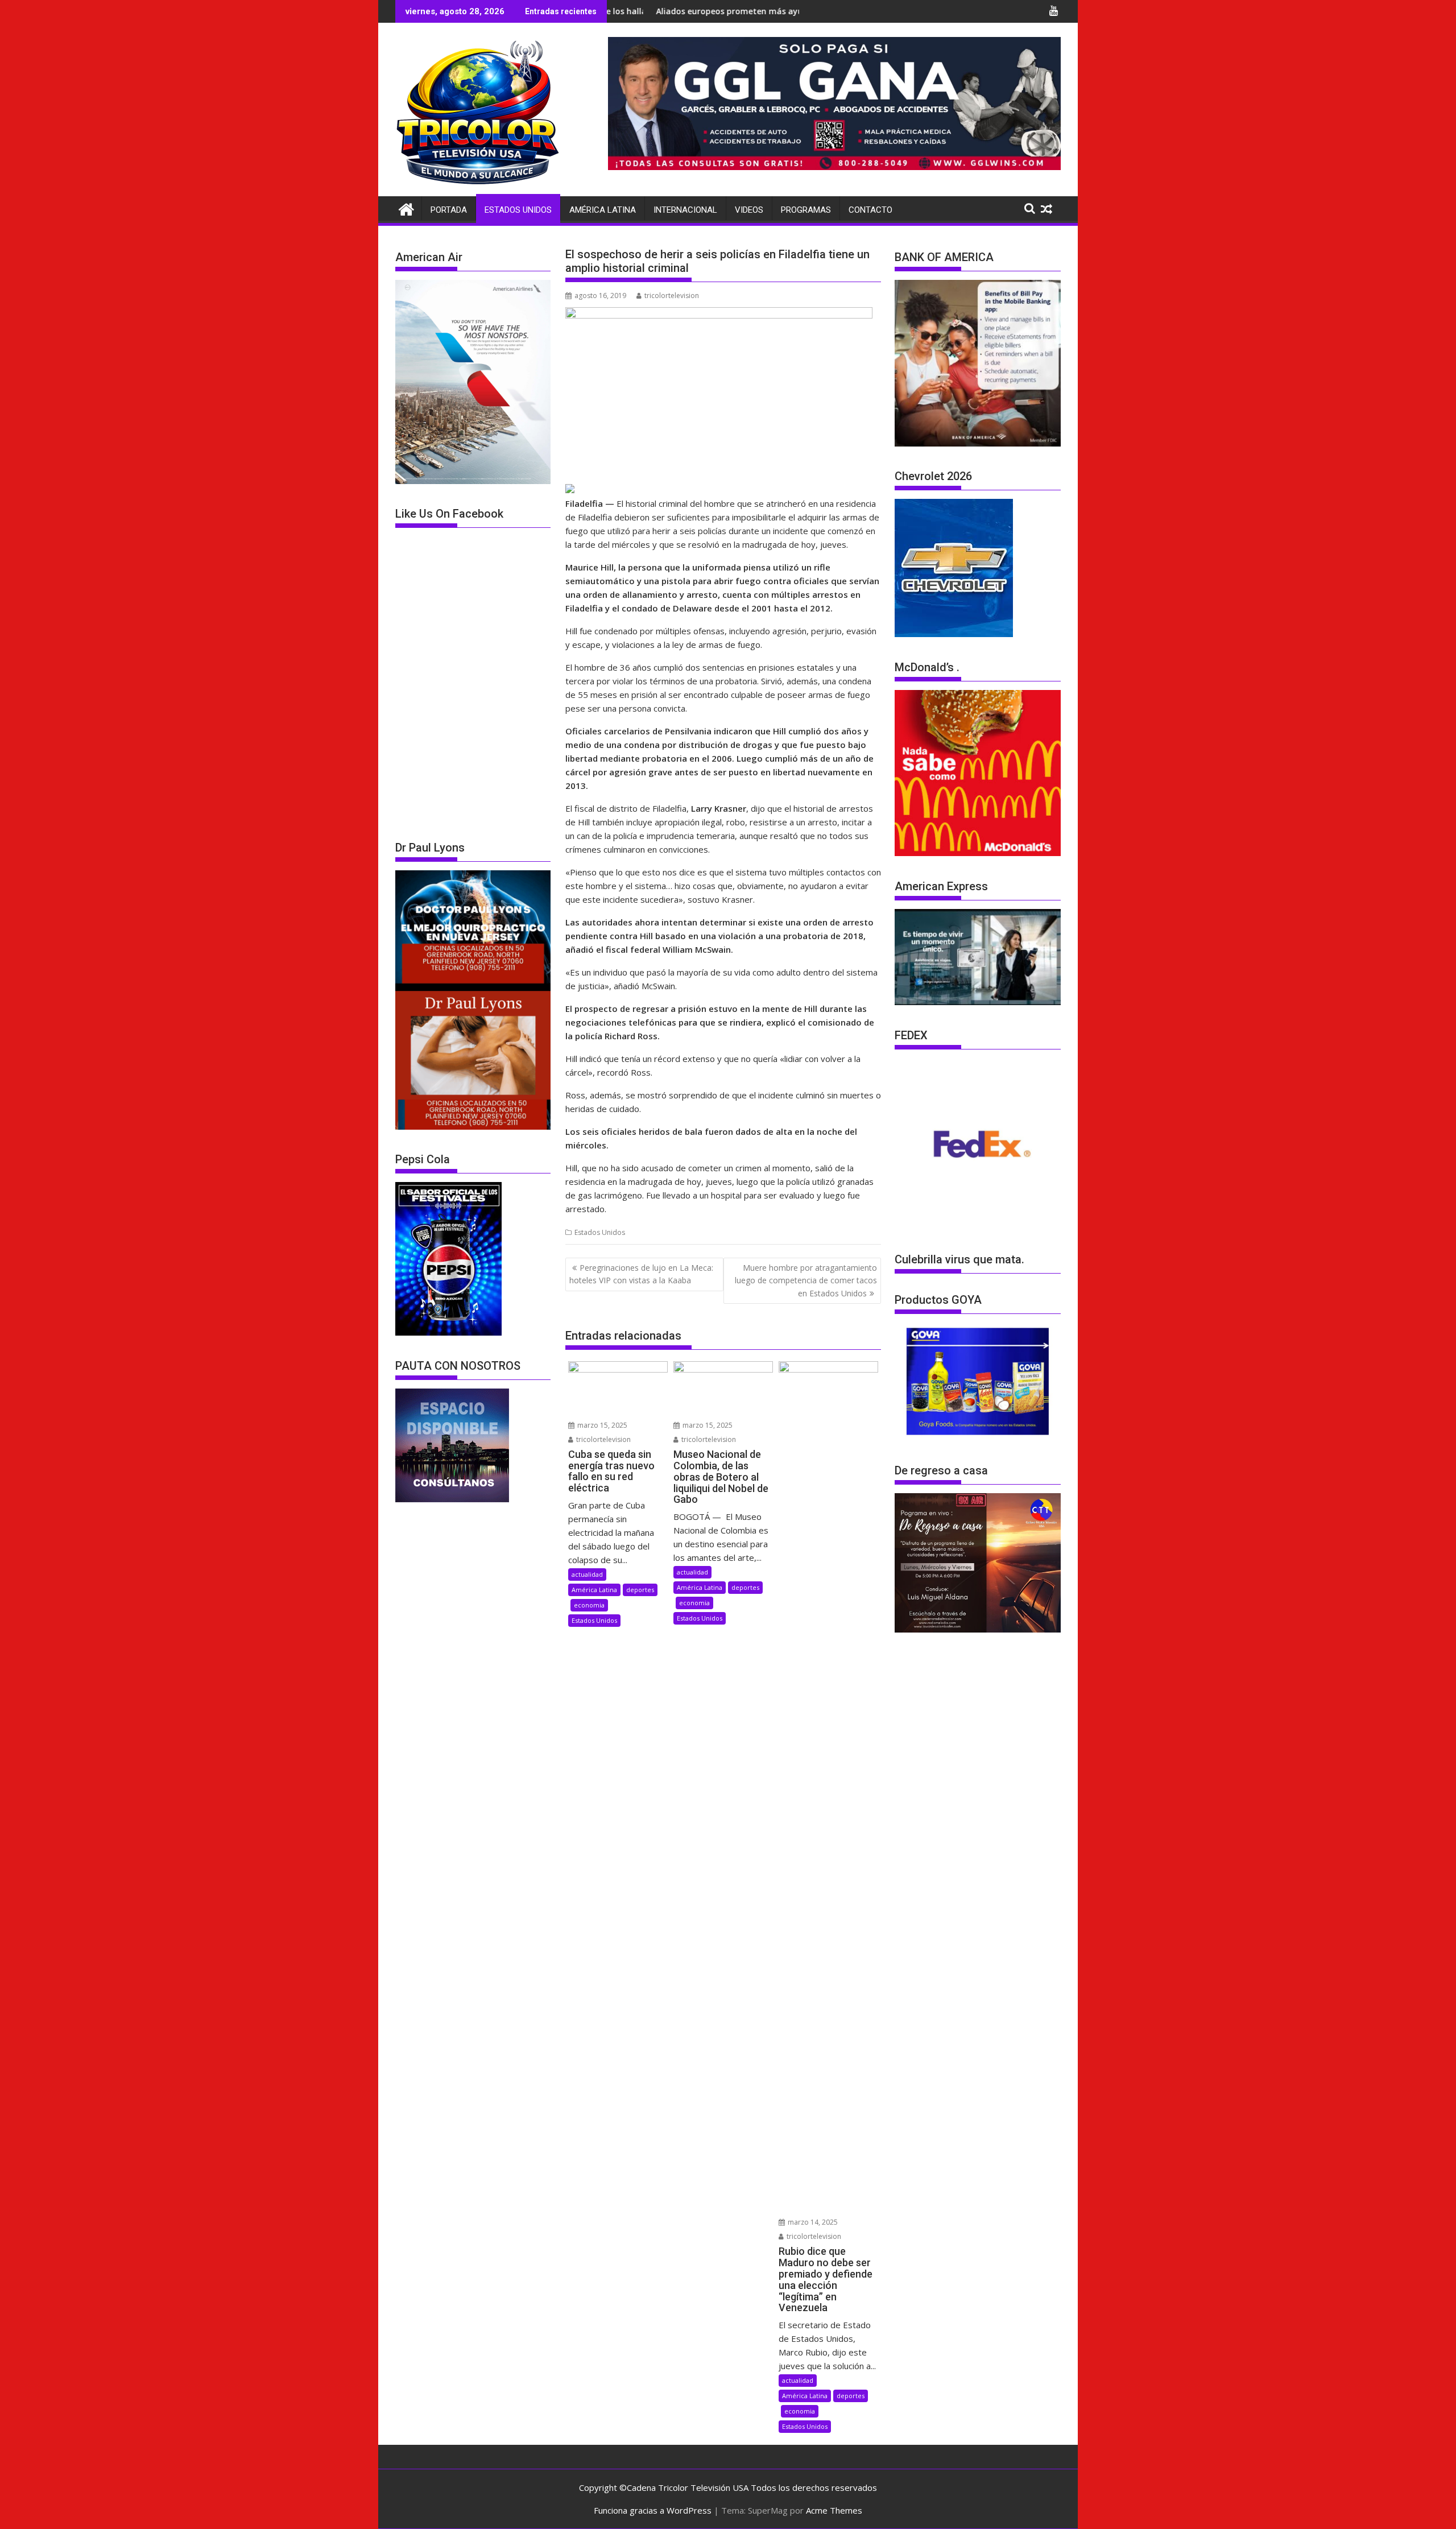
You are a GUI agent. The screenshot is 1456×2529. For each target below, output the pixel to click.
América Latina (603, 210)
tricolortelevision (672, 296)
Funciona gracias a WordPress (653, 2510)
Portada (449, 210)
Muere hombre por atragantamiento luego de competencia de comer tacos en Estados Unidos (806, 1280)
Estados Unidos (518, 210)
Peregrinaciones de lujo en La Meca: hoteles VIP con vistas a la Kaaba (641, 1274)
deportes (640, 1590)
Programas (806, 210)
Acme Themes (834, 2510)
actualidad (587, 1574)
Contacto (870, 210)
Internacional (685, 210)
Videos (749, 210)
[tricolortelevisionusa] (406, 208)
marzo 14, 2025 (812, 2222)
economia (589, 1605)
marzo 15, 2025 (601, 1425)
